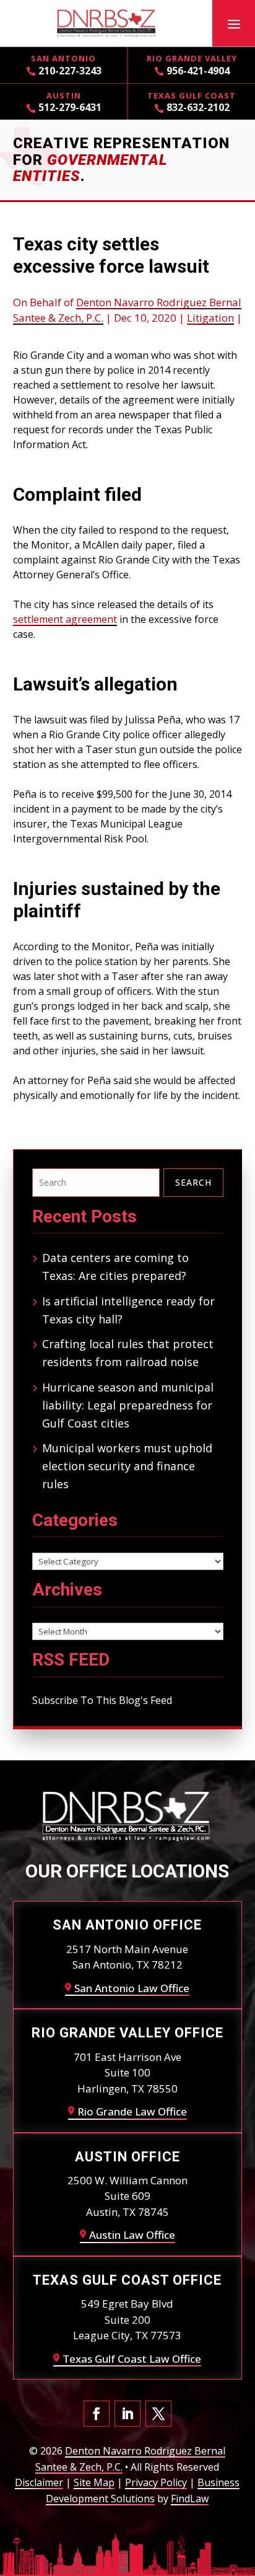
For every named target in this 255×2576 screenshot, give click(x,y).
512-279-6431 (70, 107)
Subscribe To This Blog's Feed (102, 1700)
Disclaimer (39, 2482)
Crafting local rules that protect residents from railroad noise (128, 1353)
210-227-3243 (70, 71)
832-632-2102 (198, 107)
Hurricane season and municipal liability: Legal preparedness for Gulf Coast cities (128, 1405)
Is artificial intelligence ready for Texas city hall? (128, 1310)
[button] (234, 24)
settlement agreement (65, 619)
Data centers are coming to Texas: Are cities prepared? (115, 1267)
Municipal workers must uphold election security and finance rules (127, 1466)
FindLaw (190, 2499)
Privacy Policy (156, 2482)
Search (193, 1182)
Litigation (210, 318)
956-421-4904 (198, 71)
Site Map (94, 2482)
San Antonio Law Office (132, 1988)
